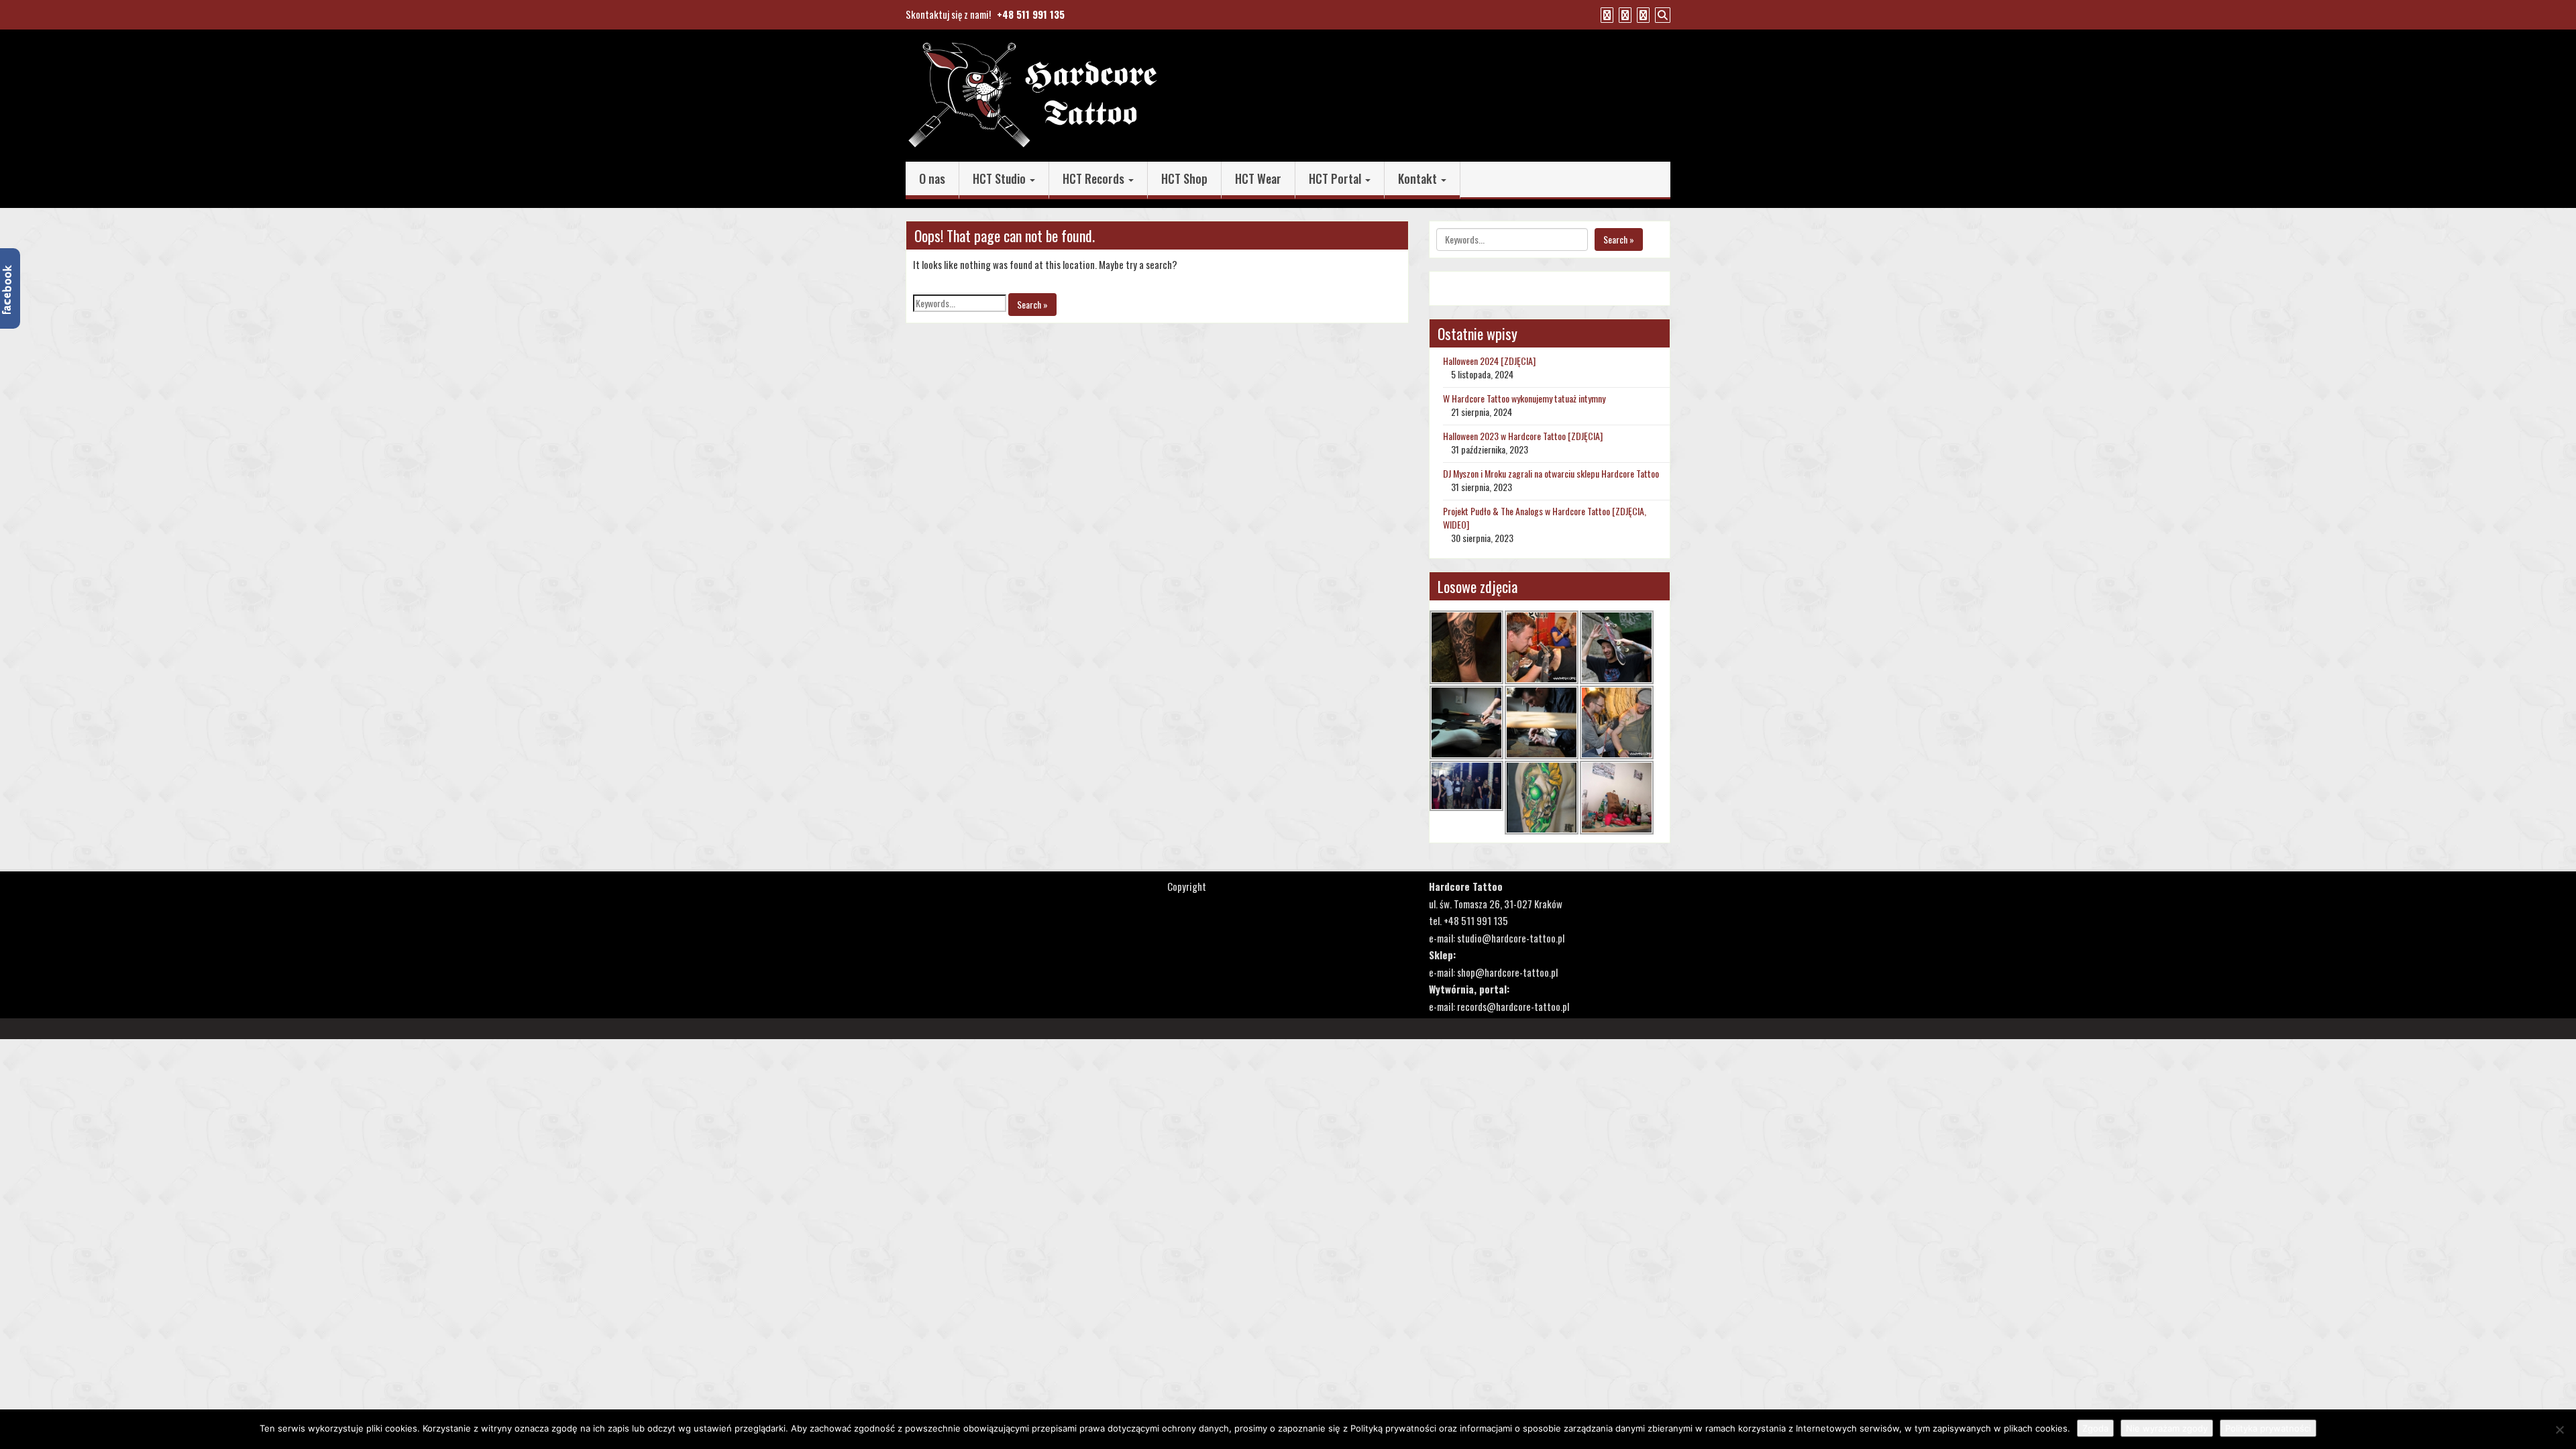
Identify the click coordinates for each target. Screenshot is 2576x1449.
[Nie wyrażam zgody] (2559, 1430)
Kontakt (1419, 178)
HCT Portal (1336, 178)
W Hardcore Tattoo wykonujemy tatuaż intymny (1524, 398)
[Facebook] (1605, 14)
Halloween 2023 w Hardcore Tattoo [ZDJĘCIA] (1523, 436)
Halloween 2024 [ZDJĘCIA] (1489, 361)
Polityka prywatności (2268, 1428)
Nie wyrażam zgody (2167, 1428)
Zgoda (2095, 1428)
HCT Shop (1184, 178)
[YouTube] (1623, 14)
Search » (1032, 304)
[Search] (1661, 14)
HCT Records (1095, 178)
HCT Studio (1001, 178)
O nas (932, 178)
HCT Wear (1258, 178)
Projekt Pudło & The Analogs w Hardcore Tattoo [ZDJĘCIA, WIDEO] (1545, 518)
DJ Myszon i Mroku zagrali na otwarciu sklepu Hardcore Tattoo (1551, 473)
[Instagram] (1642, 14)
